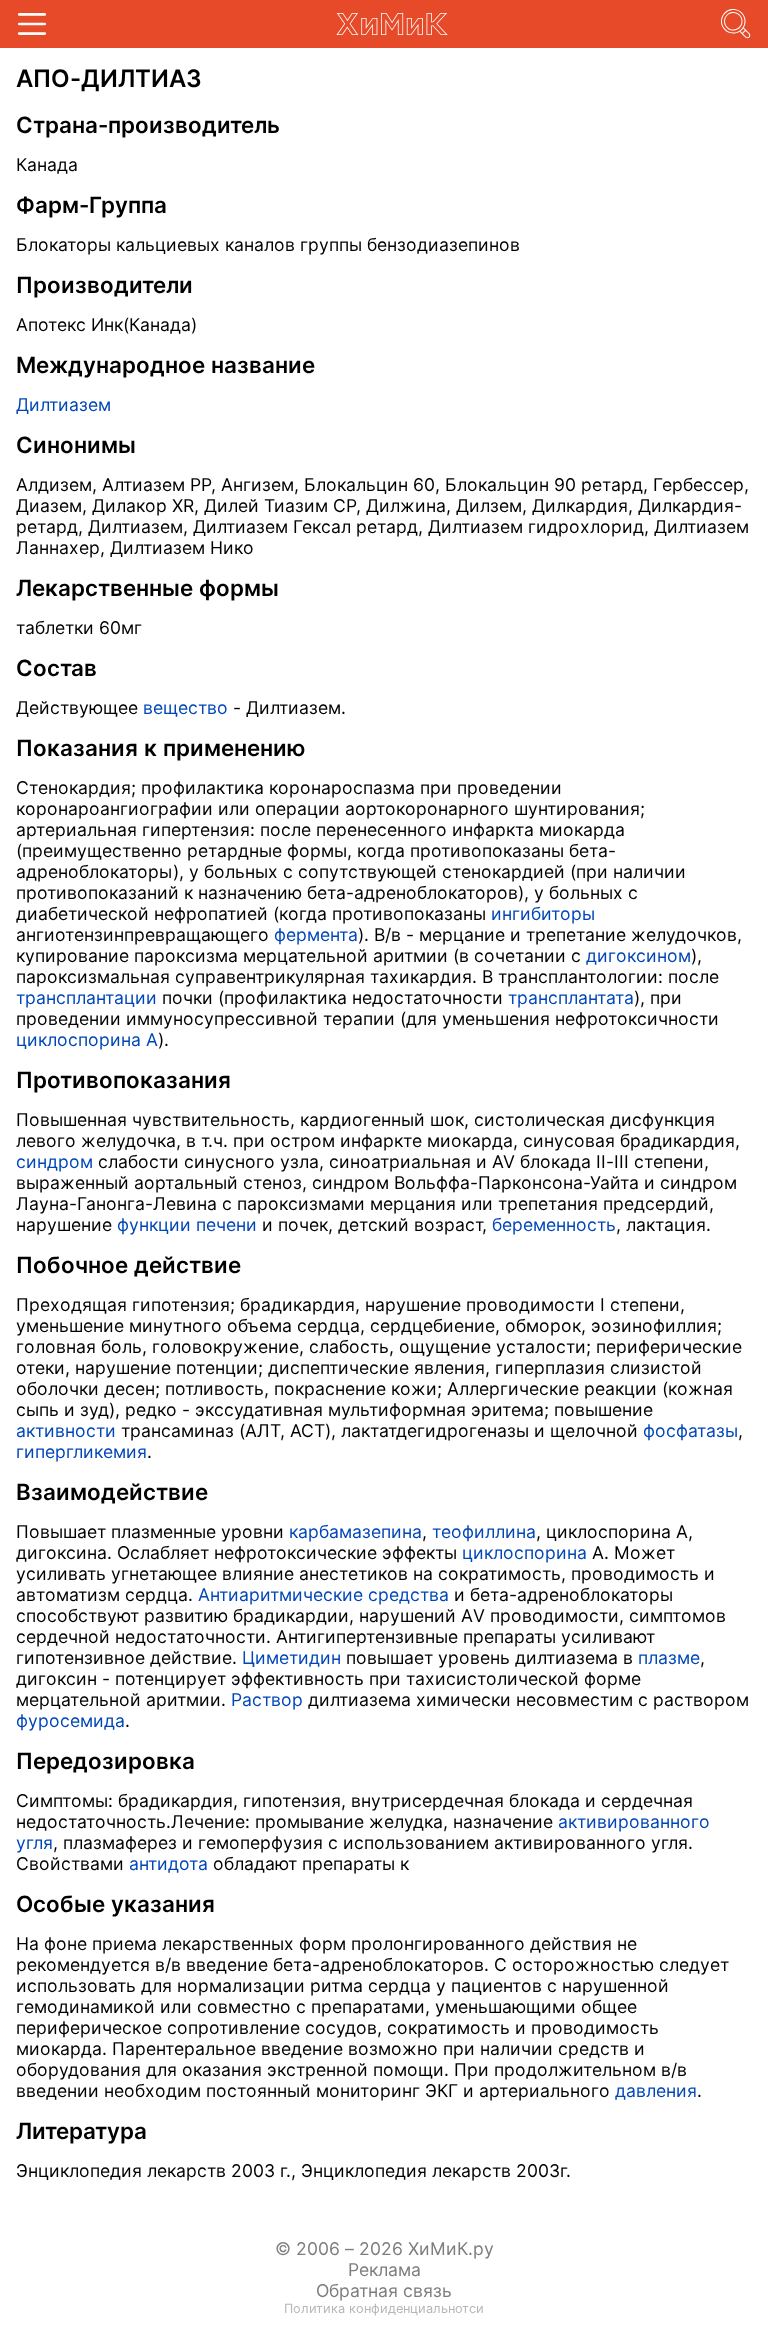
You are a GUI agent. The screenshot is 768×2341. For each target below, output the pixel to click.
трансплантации (86, 997)
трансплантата (571, 997)
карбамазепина (355, 1531)
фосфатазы (690, 1430)
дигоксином (638, 955)
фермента (316, 934)
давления (656, 2090)
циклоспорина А (87, 1039)
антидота (168, 1863)
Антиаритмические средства (323, 1594)
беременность (554, 1224)
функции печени (187, 1224)
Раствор (267, 1699)
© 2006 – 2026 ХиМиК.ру (384, 2248)
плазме (669, 1657)
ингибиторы (543, 913)
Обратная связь (384, 2290)
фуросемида (70, 1720)
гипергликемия (81, 1451)
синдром (54, 1161)
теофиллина (484, 1531)
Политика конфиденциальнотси (384, 2308)
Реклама (384, 2269)
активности (66, 1430)
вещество (185, 707)
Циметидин (291, 1657)
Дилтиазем (63, 404)
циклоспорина (524, 1552)
